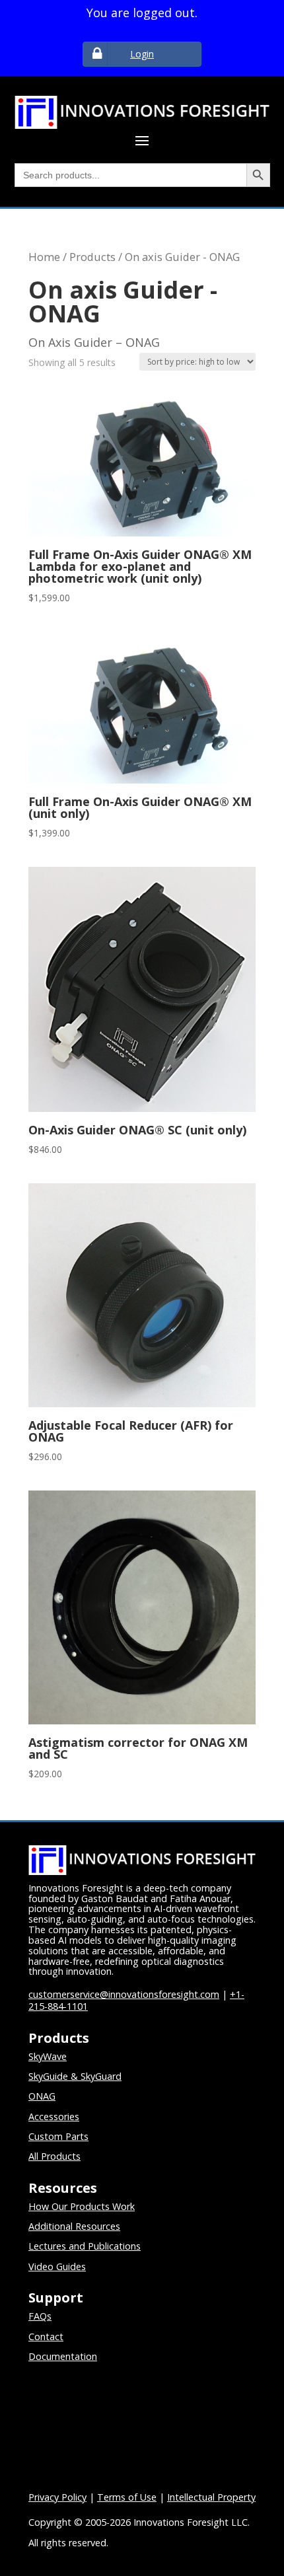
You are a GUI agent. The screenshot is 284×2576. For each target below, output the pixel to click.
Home (44, 257)
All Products (54, 2156)
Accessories (54, 2116)
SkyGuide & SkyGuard (75, 2076)
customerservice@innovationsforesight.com (124, 1994)
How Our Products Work (82, 2206)
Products (92, 257)
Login (142, 54)
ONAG (42, 2096)
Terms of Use (127, 2497)
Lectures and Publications (85, 2246)
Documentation (63, 2356)
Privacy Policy (57, 2497)
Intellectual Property (211, 2497)
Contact (46, 2337)
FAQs (40, 2316)
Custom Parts (58, 2136)
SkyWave (48, 2056)
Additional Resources (74, 2226)
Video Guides (57, 2266)
